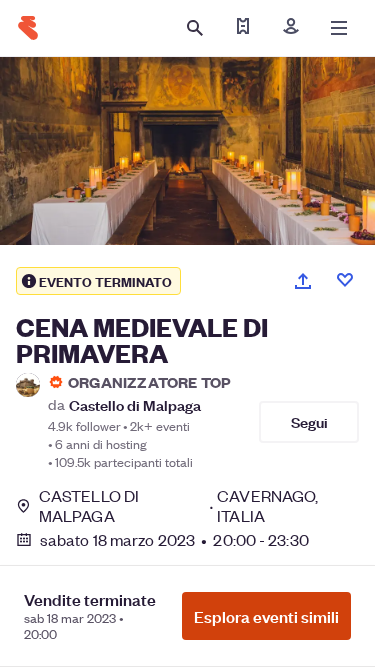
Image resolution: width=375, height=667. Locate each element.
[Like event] (345, 280)
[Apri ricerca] (195, 28)
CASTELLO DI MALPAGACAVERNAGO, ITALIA (178, 506)
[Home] (28, 28)
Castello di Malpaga (135, 404)
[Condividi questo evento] (303, 281)
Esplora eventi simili (266, 616)
